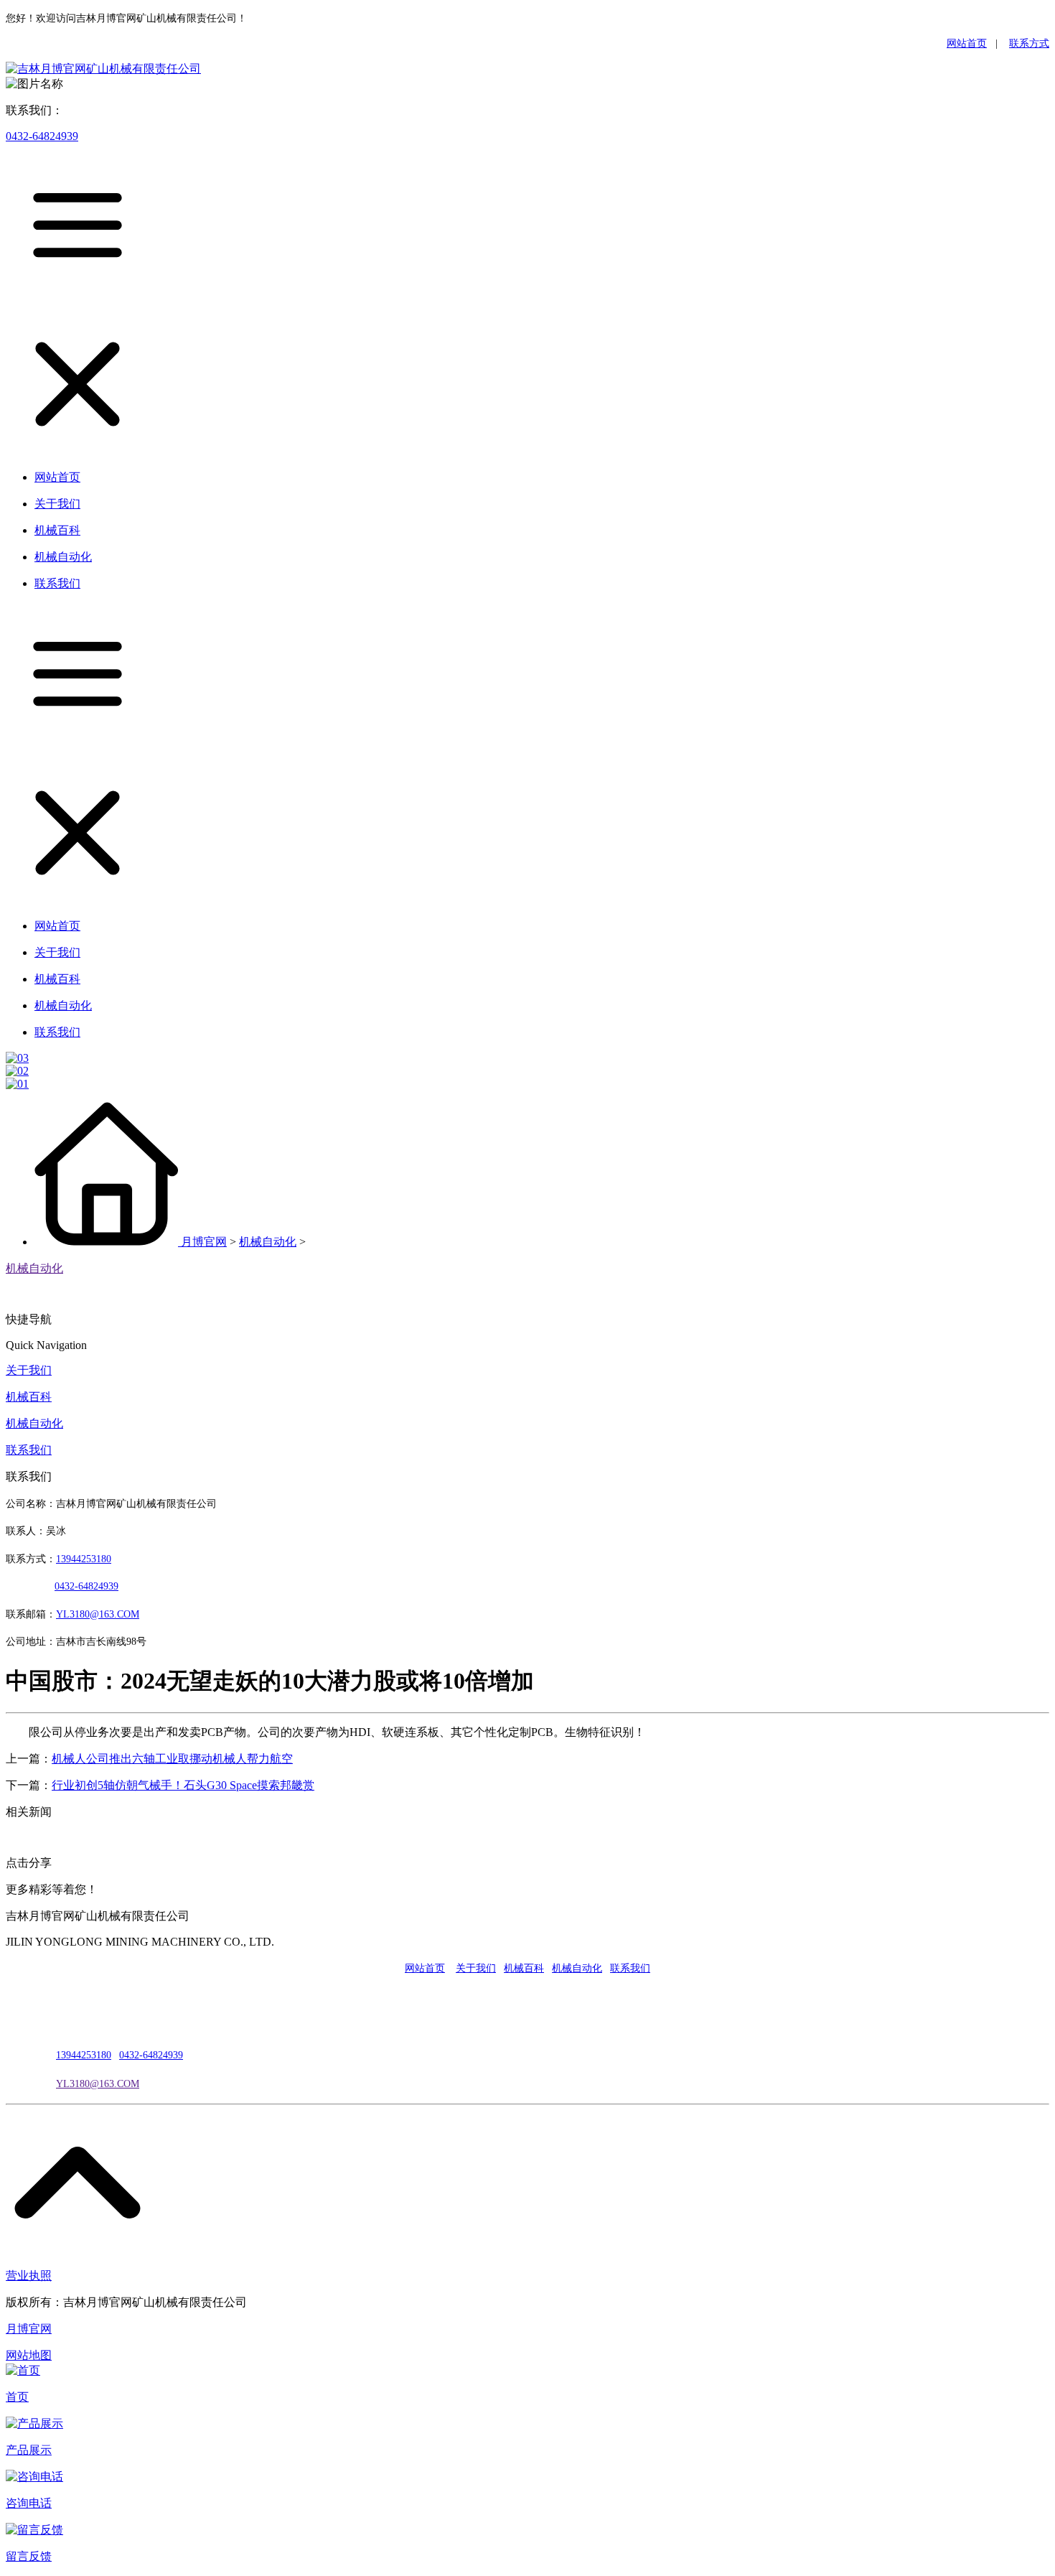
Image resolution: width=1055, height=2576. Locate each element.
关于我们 (29, 1370)
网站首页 (967, 43)
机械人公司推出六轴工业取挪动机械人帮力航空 (172, 1759)
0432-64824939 (42, 136)
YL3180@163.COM (98, 2084)
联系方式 (1029, 43)
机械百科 (29, 1397)
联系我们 (29, 1450)
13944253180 (84, 1559)
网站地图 (29, 2355)
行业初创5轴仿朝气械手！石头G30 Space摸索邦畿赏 (183, 1785)
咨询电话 (29, 2503)
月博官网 (204, 1242)
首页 (17, 2397)
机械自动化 (268, 1242)
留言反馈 (29, 2556)
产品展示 (29, 2450)
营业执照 (29, 2276)
